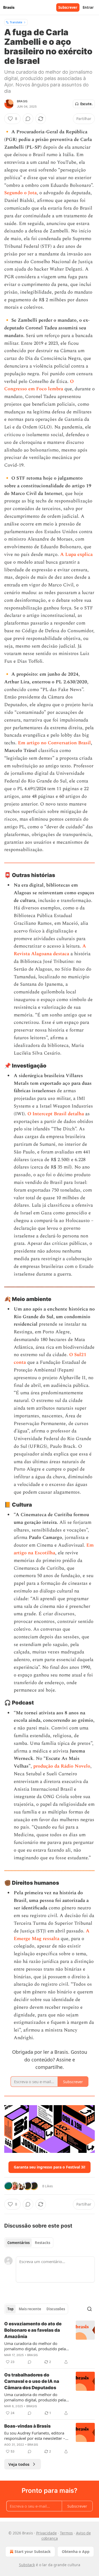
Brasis (22, 101)
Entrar (88, 7)
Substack (27, 2565)
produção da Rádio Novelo (62, 1766)
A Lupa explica (76, 554)
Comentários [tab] (18, 2243)
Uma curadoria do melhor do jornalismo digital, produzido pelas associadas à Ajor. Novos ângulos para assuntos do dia (36, 2346)
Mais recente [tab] (30, 2309)
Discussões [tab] (56, 2309)
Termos (66, 2533)
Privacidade (46, 2533)
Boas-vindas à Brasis (27, 2426)
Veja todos (19, 2464)
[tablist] (29, 2243)
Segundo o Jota (20, 193)
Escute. (86, 104)
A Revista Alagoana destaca (50, 950)
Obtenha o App (76, 2551)
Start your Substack (33, 2551)
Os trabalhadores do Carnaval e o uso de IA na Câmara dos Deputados (32, 2381)
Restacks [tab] (43, 2243)
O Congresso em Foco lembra (39, 385)
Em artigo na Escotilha (54, 1549)
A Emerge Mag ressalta (52, 1935)
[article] (49, 2343)
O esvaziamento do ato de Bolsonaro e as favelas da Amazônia (33, 2330)
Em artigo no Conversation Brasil (54, 743)
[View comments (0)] (28, 119)
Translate (16, 22)
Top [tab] (10, 2309)
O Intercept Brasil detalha (56, 1114)
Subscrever (68, 7)
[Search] (89, 2309)
